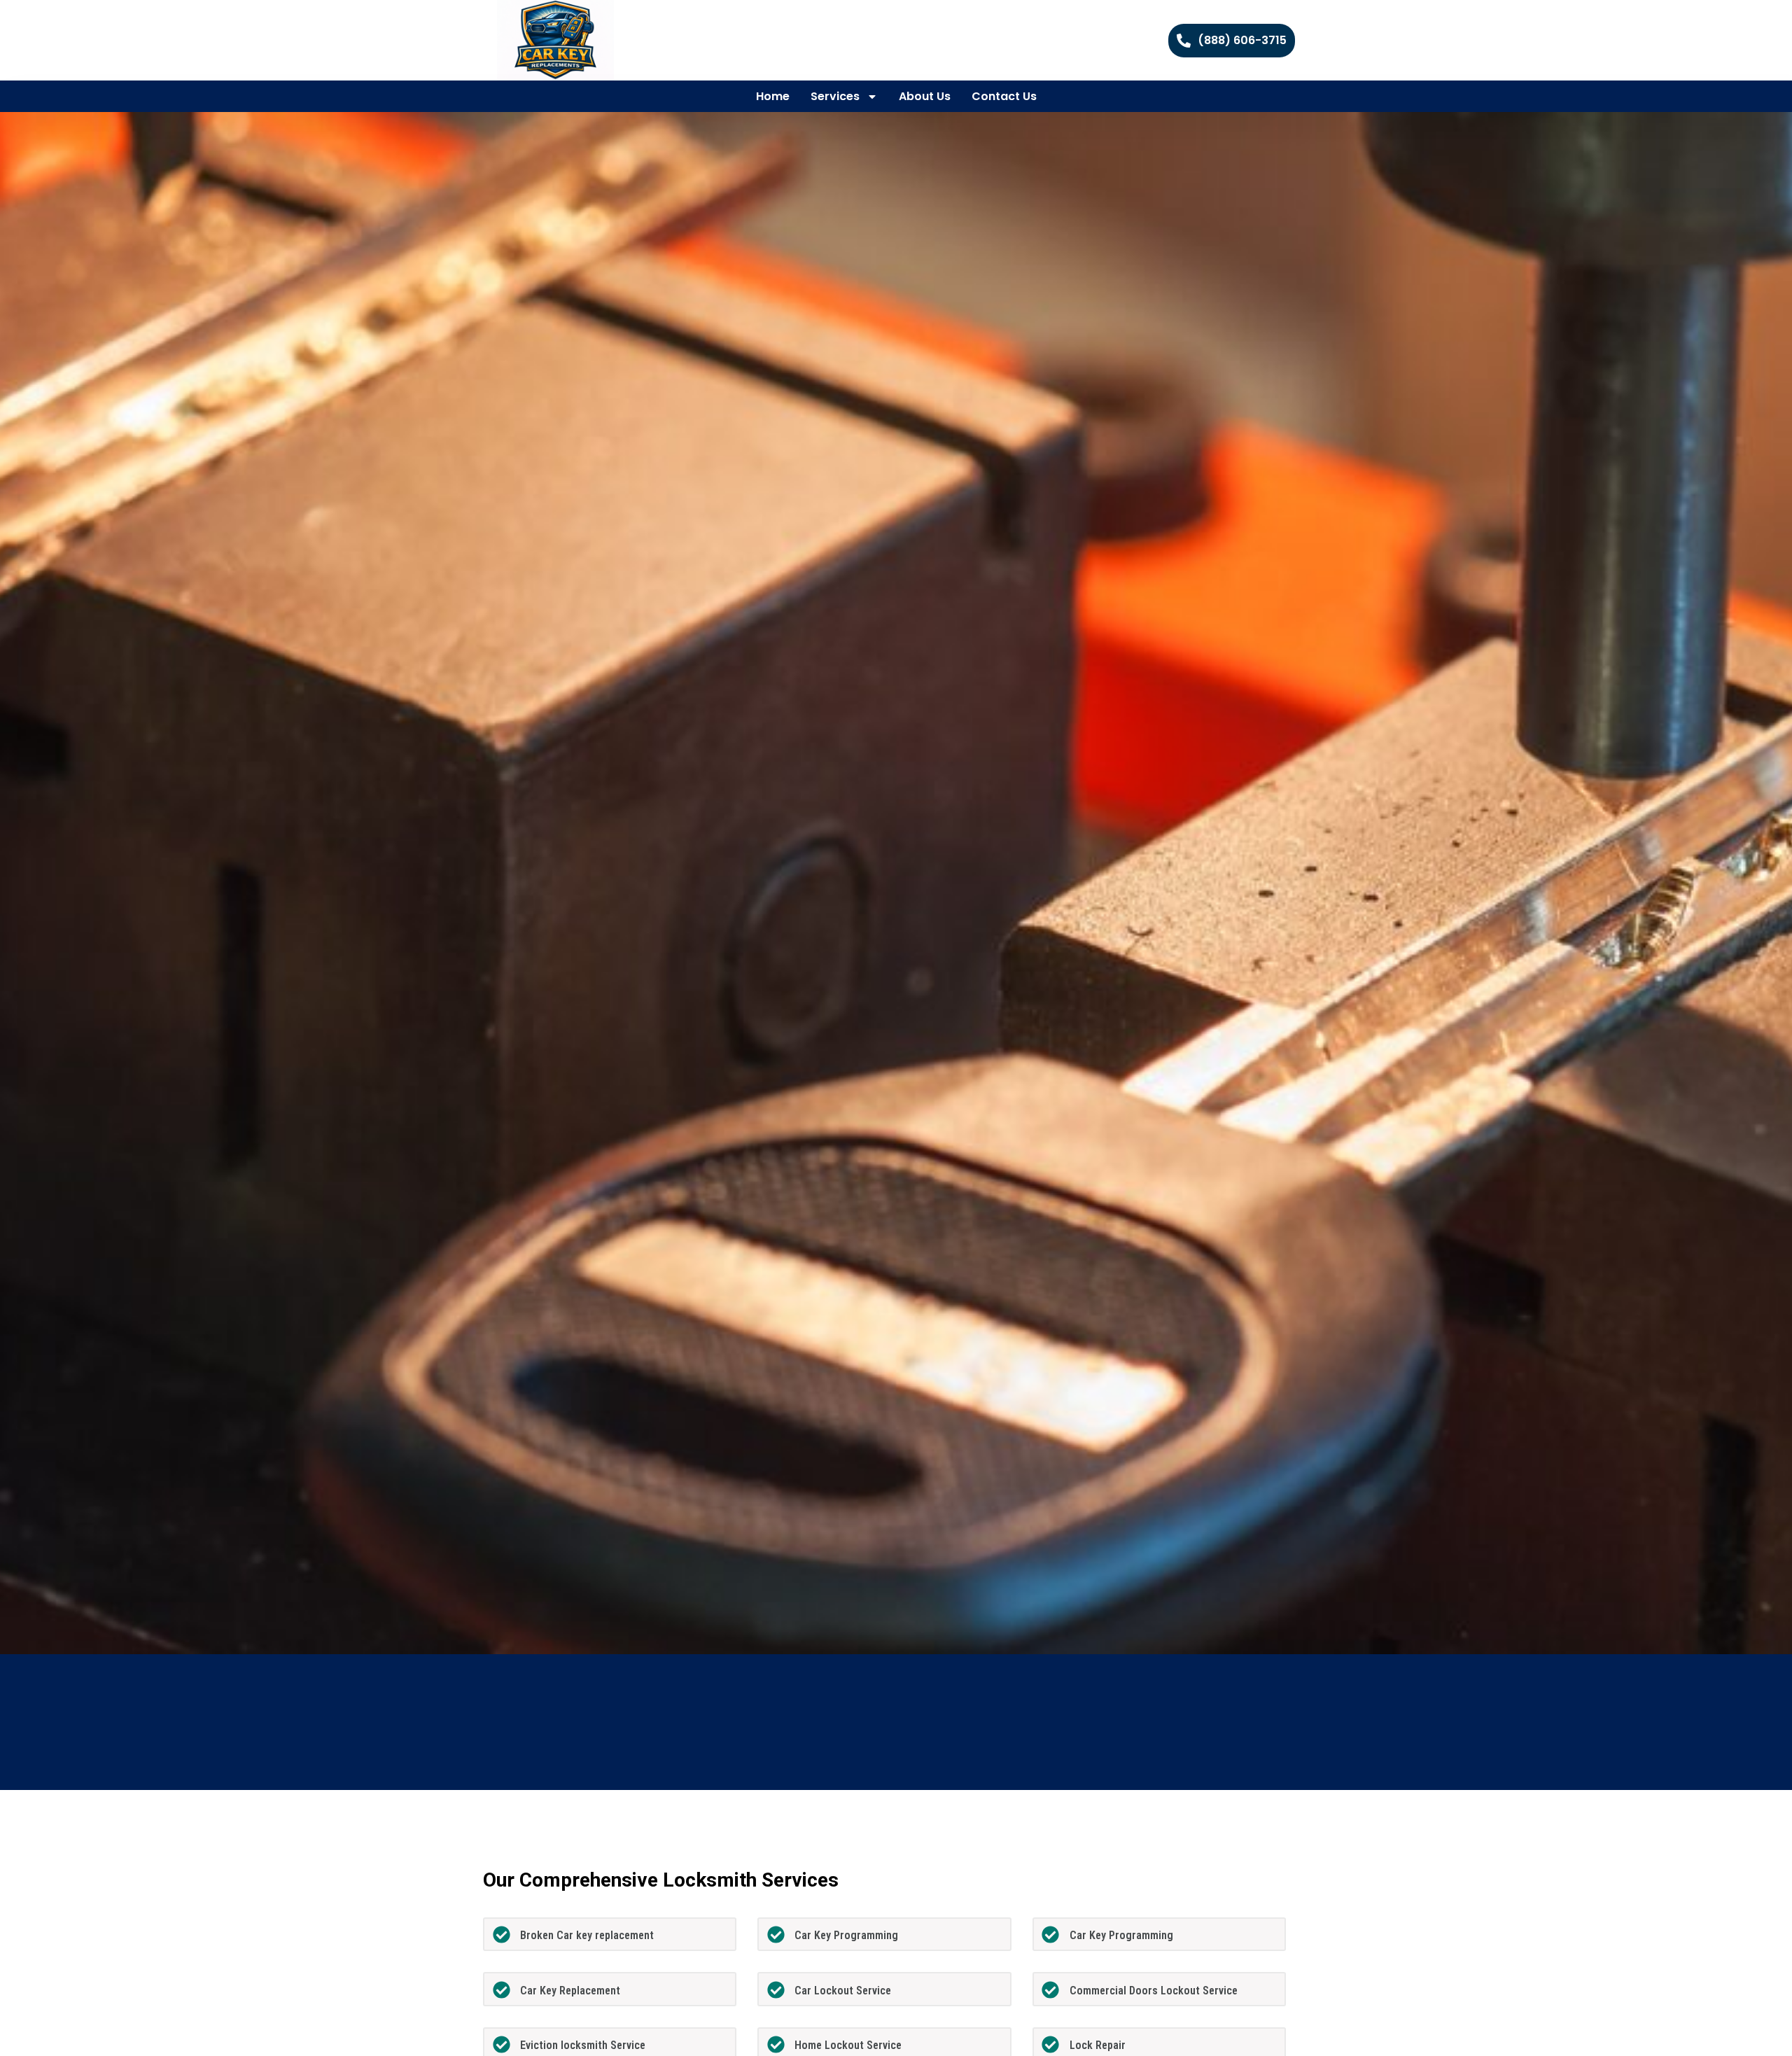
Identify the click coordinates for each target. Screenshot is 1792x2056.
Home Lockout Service (848, 2045)
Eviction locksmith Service (583, 2045)
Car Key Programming (846, 1935)
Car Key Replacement (570, 1991)
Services (835, 96)
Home (773, 96)
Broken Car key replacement (587, 1935)
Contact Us (1004, 96)
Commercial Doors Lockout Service (1154, 1991)
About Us (925, 96)
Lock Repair (1098, 2045)
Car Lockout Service (843, 1991)
